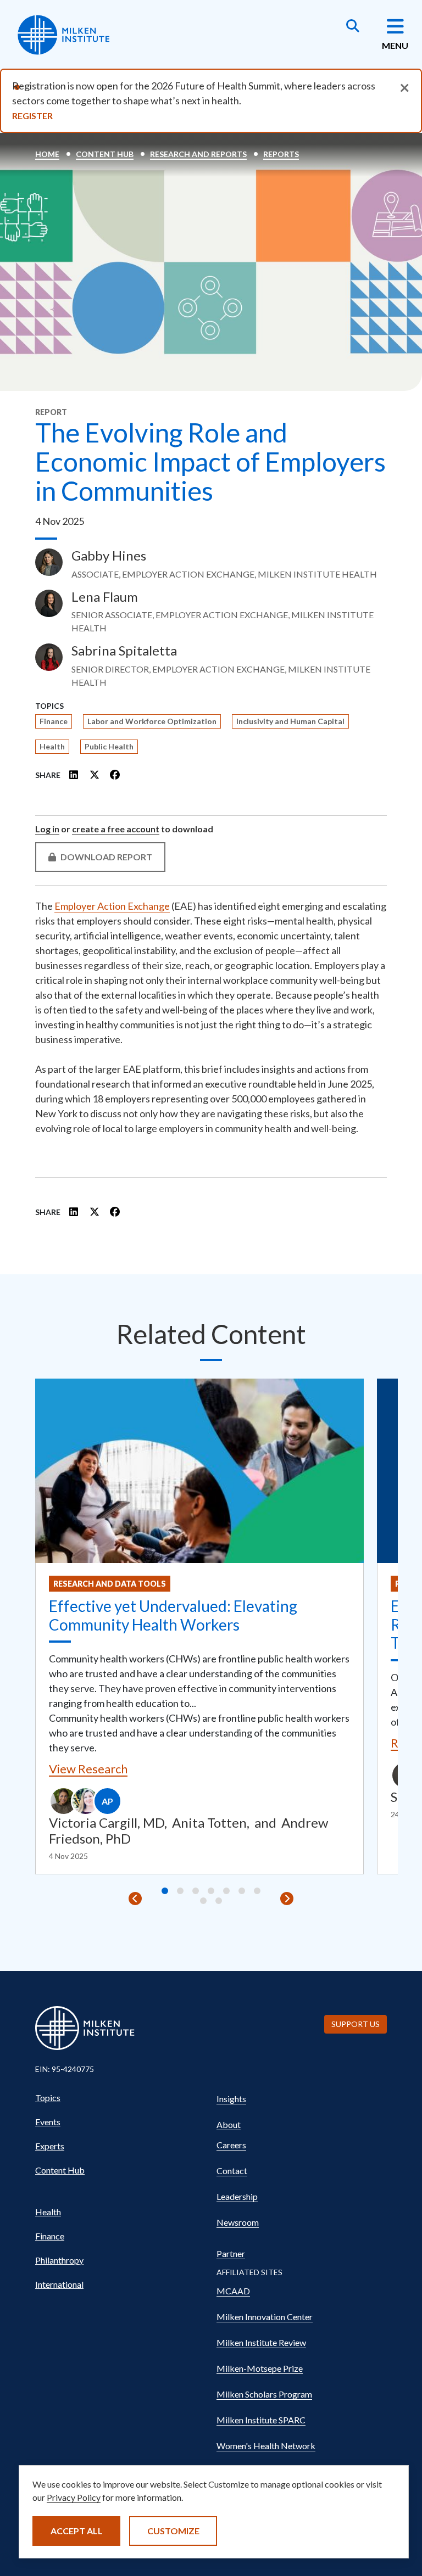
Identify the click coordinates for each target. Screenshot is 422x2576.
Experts (50, 2146)
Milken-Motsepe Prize (260, 2368)
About (229, 2124)
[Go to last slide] (135, 1899)
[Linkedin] (74, 775)
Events (48, 2122)
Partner (231, 2253)
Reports (281, 154)
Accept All (77, 2531)
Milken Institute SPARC (261, 2420)
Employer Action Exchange (112, 906)
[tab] (165, 1891)
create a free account (116, 829)
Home (47, 154)
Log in (47, 829)
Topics (48, 2098)
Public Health (109, 746)
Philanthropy (59, 2260)
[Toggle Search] (353, 27)
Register (32, 116)
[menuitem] (120, 2098)
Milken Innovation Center (265, 2317)
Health (52, 746)
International (59, 2284)
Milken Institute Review (261, 2342)
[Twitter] (95, 775)
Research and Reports (198, 154)
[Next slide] (287, 1899)
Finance (54, 721)
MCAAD (233, 2291)
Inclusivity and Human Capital (290, 721)
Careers (231, 2145)
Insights (231, 2099)
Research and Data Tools (110, 1584)
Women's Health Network (266, 2446)
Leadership (237, 2196)
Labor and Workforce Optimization (152, 721)
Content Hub (105, 154)
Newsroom (238, 2222)
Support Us (356, 2024)
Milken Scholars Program (264, 2394)
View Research (88, 1769)
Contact (232, 2171)
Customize (173, 2531)
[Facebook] (115, 775)
